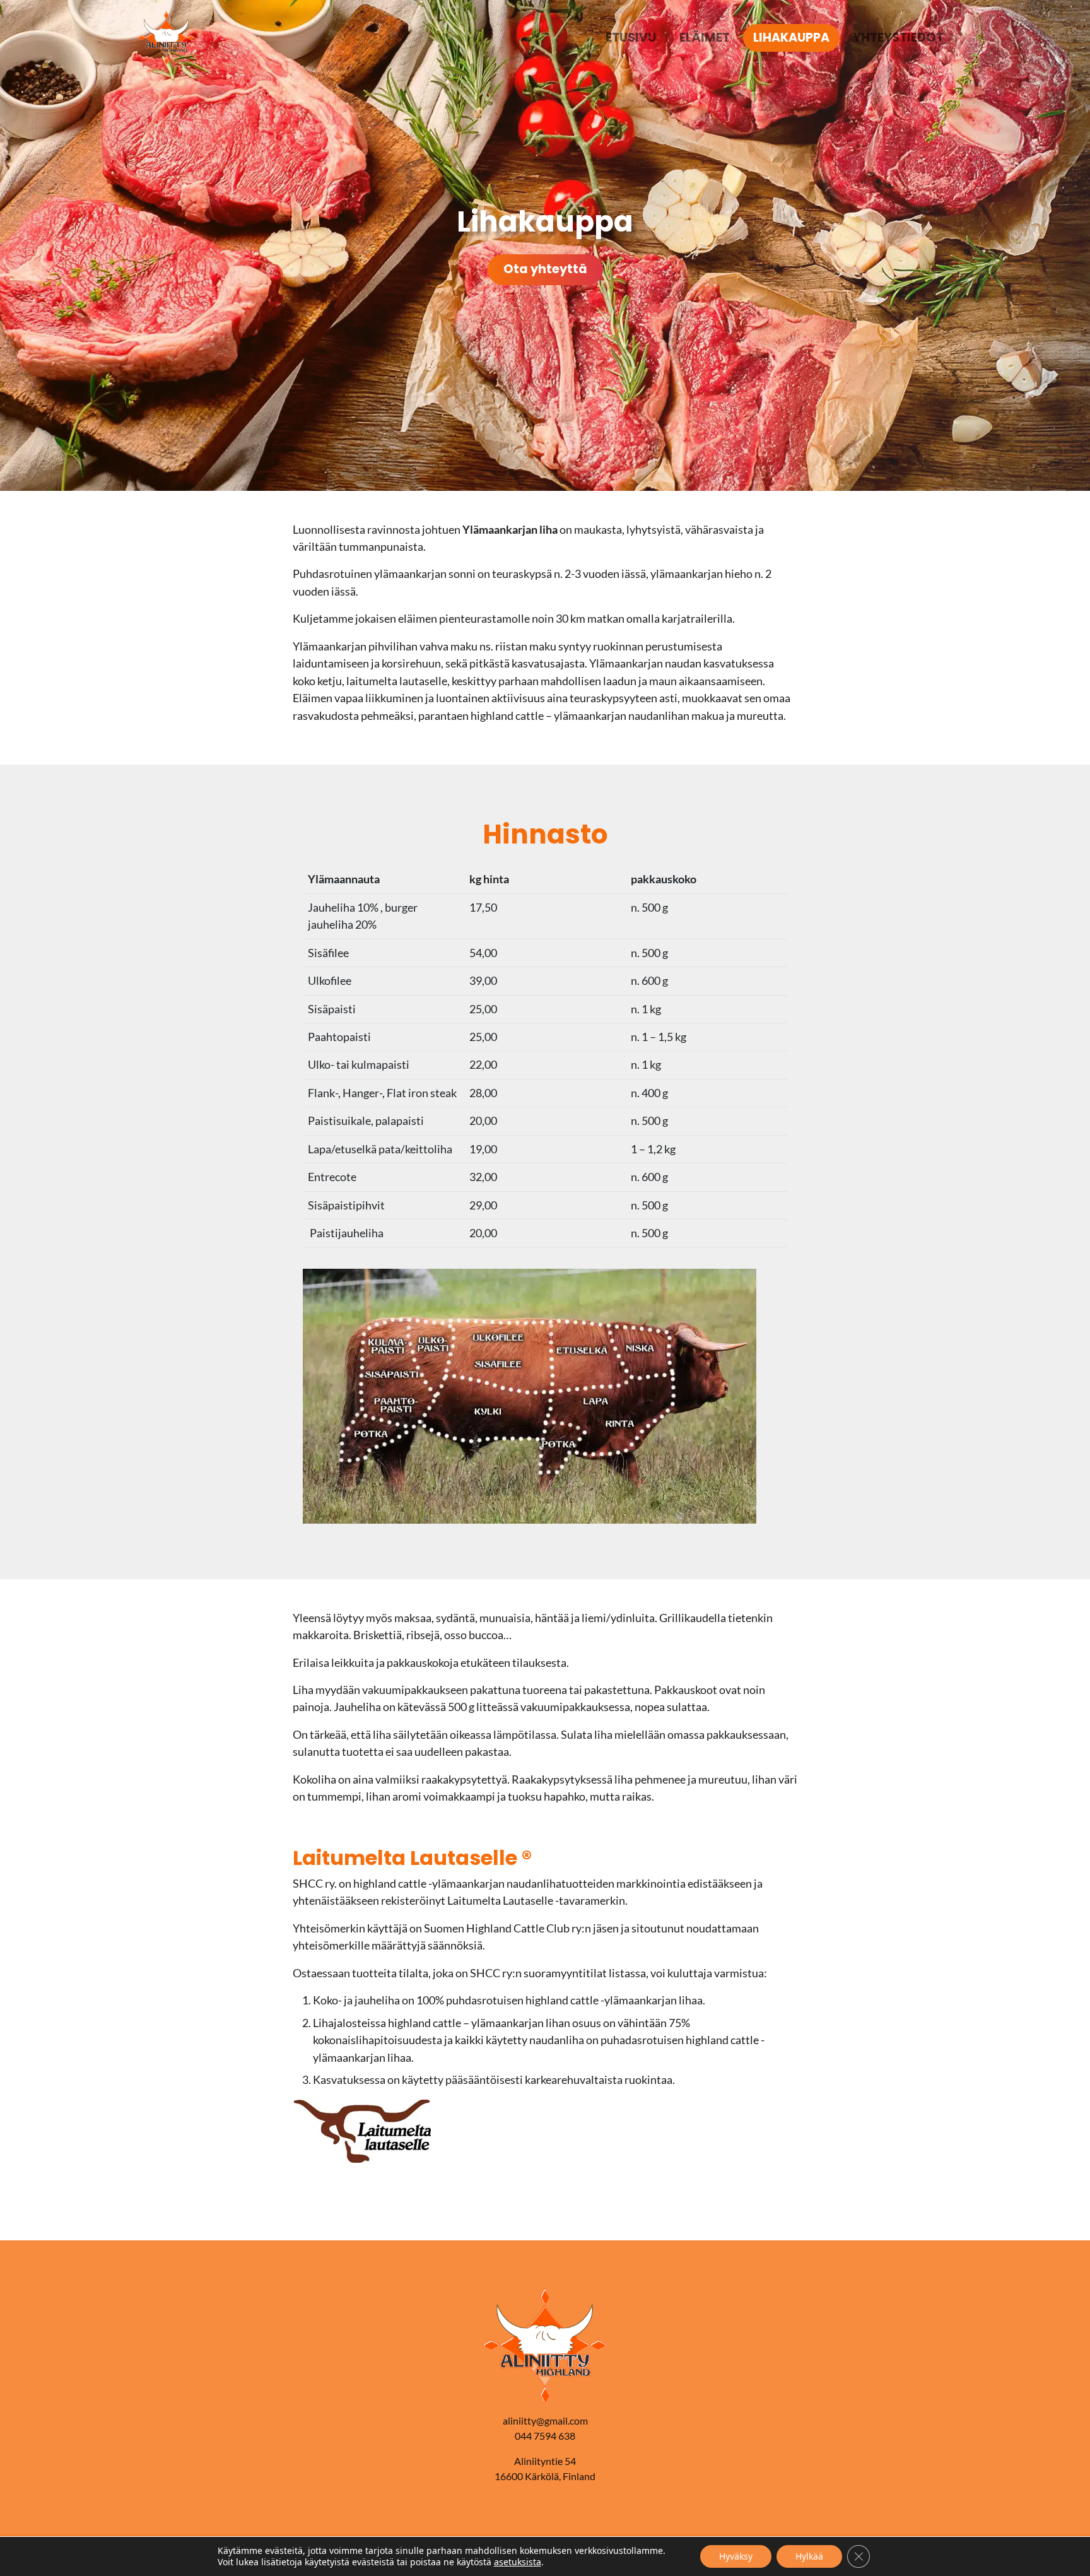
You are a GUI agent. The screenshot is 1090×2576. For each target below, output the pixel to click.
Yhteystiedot (898, 38)
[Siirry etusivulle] (166, 36)
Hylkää (809, 2556)
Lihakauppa (791, 38)
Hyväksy (736, 2556)
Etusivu (631, 38)
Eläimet (705, 38)
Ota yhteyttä (545, 269)
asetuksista (518, 2562)
